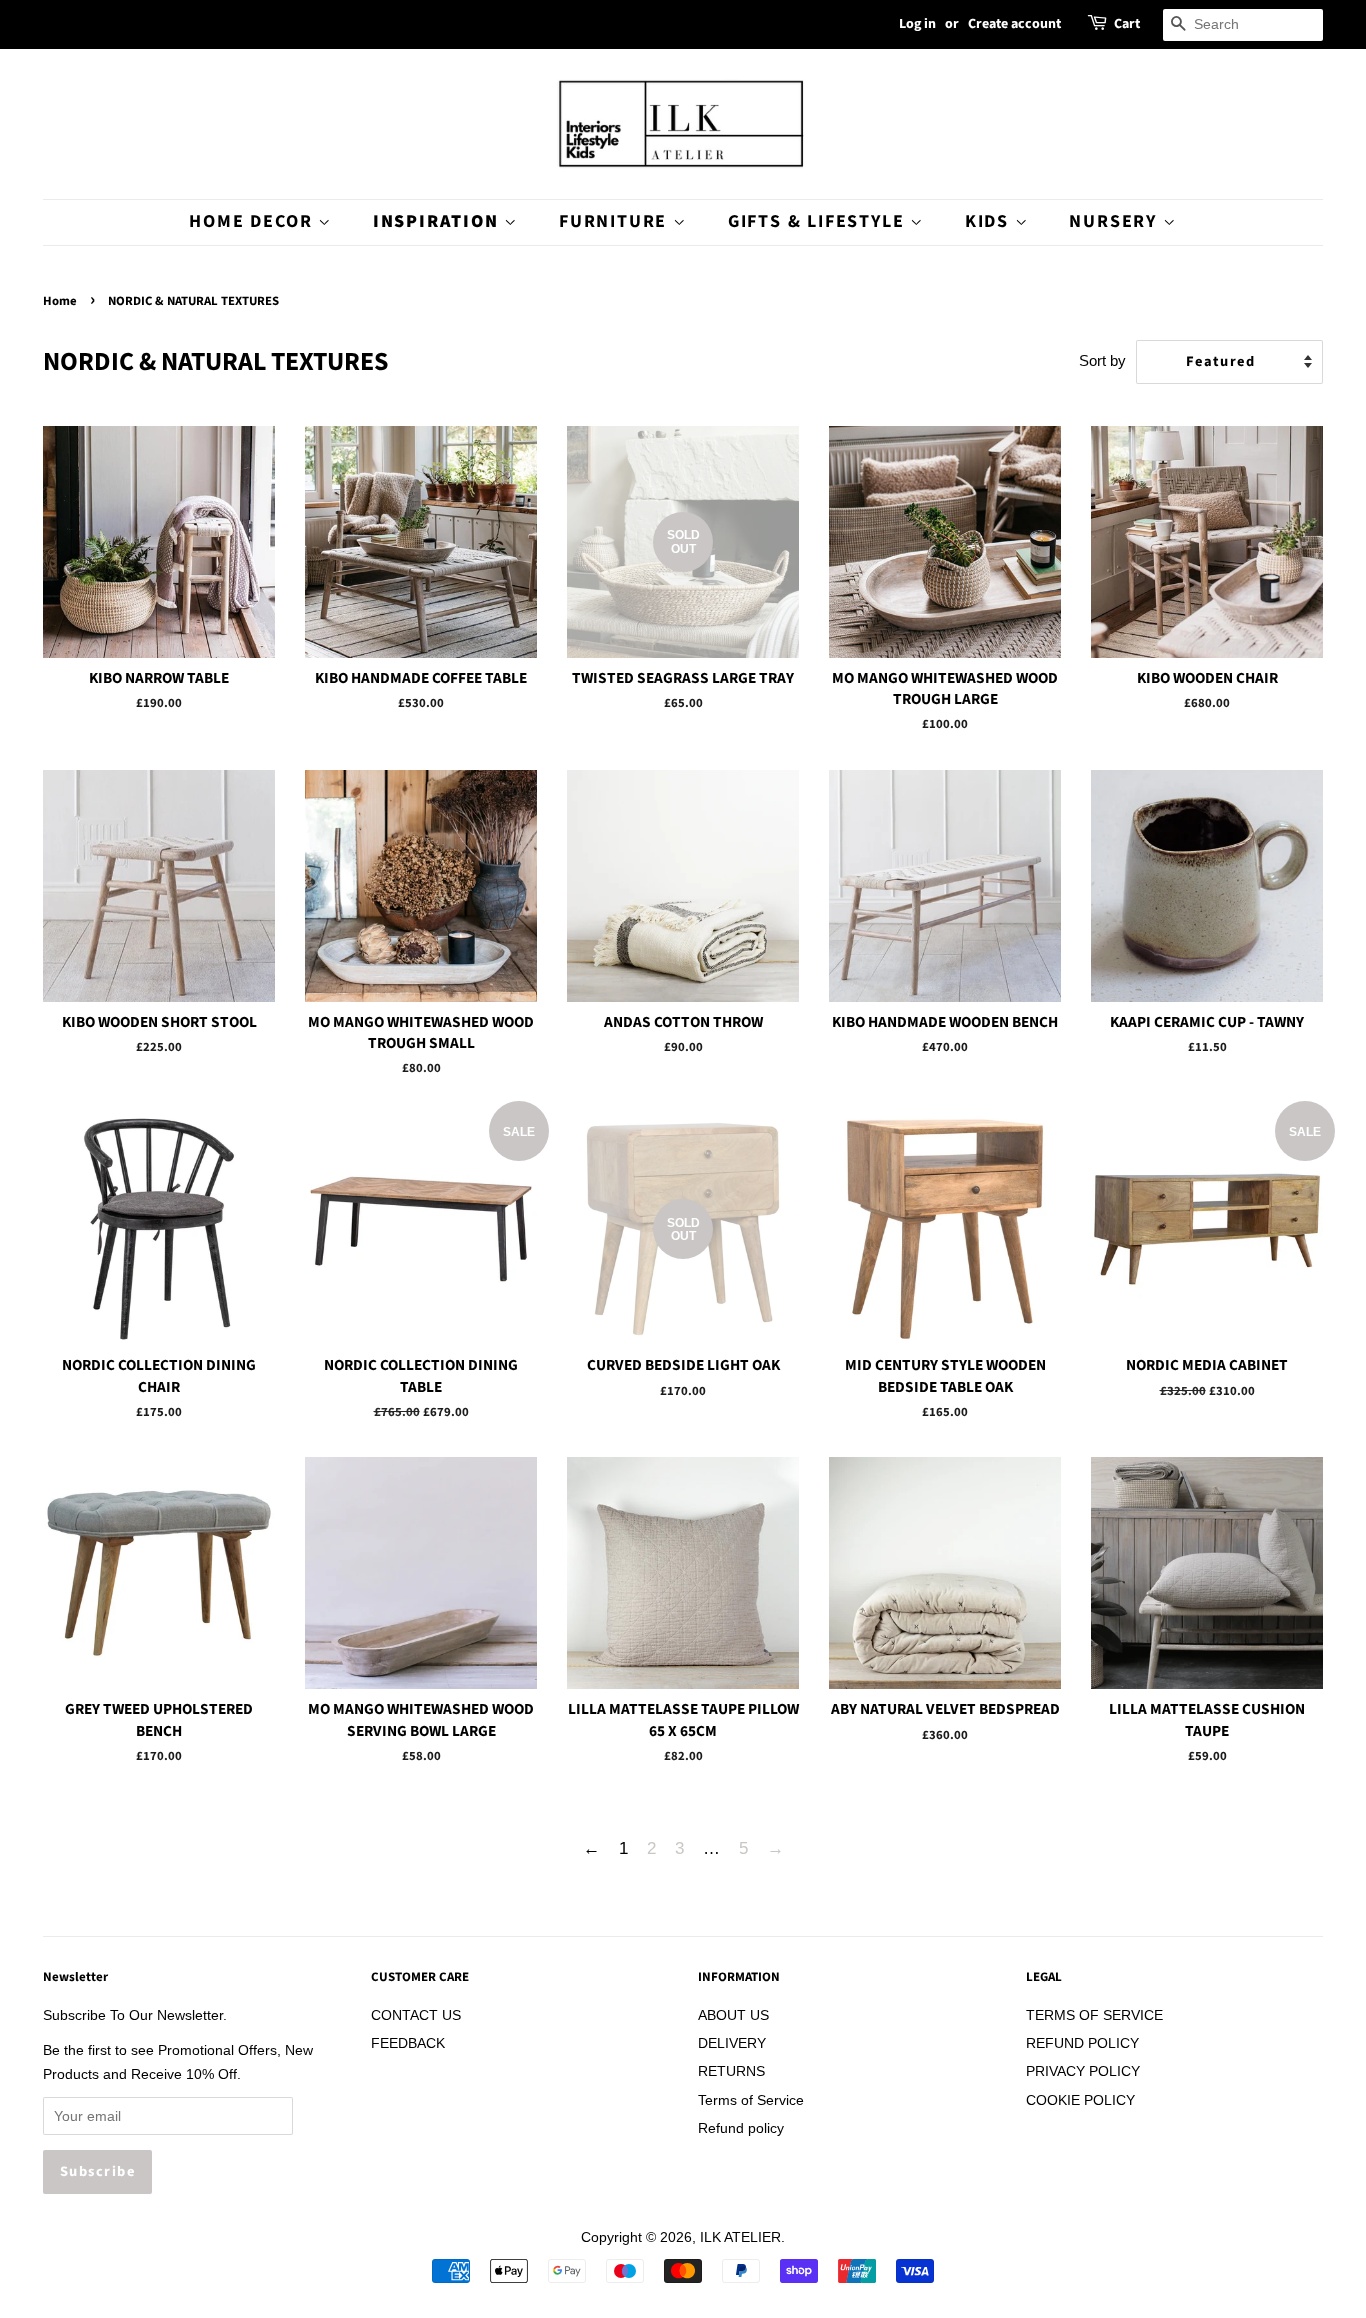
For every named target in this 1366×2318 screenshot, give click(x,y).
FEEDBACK (408, 2043)
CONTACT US (416, 2015)
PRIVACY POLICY (1083, 2071)
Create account (1014, 24)
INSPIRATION (439, 221)
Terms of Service (751, 2100)
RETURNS (731, 2071)
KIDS (990, 221)
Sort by (1102, 360)
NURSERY (1115, 221)
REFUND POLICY (1082, 2043)
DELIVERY (732, 2043)
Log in (917, 24)
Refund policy (741, 2128)
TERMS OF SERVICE (1094, 2015)
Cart (1127, 24)
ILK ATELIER (740, 2237)
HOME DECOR (253, 221)
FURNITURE (616, 221)
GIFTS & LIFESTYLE (819, 221)
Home (60, 301)
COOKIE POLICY (1080, 2100)
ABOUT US (733, 2015)
